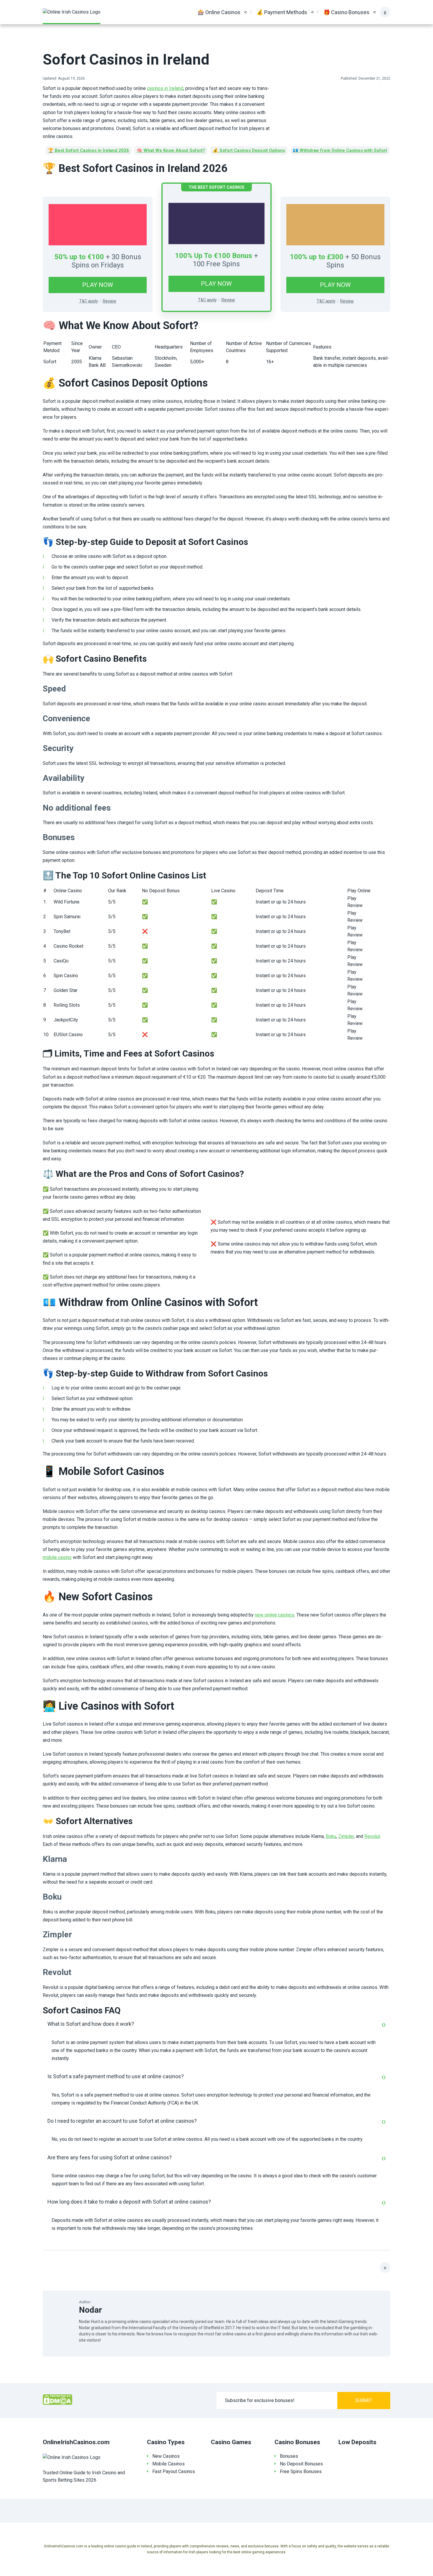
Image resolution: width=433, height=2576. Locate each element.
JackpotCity (66, 1020)
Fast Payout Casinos (174, 2471)
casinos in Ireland (165, 88)
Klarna (95, 358)
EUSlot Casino (68, 1035)
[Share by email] (385, 2268)
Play (352, 898)
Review (355, 905)
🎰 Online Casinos (219, 12)
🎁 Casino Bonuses (346, 12)
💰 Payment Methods (282, 12)
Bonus (131, 257)
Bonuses (289, 2456)
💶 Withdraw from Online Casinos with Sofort (340, 150)
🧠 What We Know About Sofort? (171, 150)
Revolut (372, 1836)
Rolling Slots (67, 1005)
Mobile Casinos (168, 2464)
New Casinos (166, 2456)
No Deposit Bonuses (301, 2464)
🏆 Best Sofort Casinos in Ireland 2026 (89, 150)
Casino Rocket (68, 946)
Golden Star (66, 990)
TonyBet (62, 931)
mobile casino (57, 1557)
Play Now (98, 285)
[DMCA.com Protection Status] (57, 2400)
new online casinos (275, 1615)
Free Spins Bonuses (301, 2471)
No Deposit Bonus (161, 891)
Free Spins (223, 264)
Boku (331, 1836)
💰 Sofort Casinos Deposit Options (249, 150)
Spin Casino (66, 976)
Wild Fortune (67, 902)
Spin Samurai (67, 917)
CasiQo (61, 961)
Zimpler (346, 1836)
